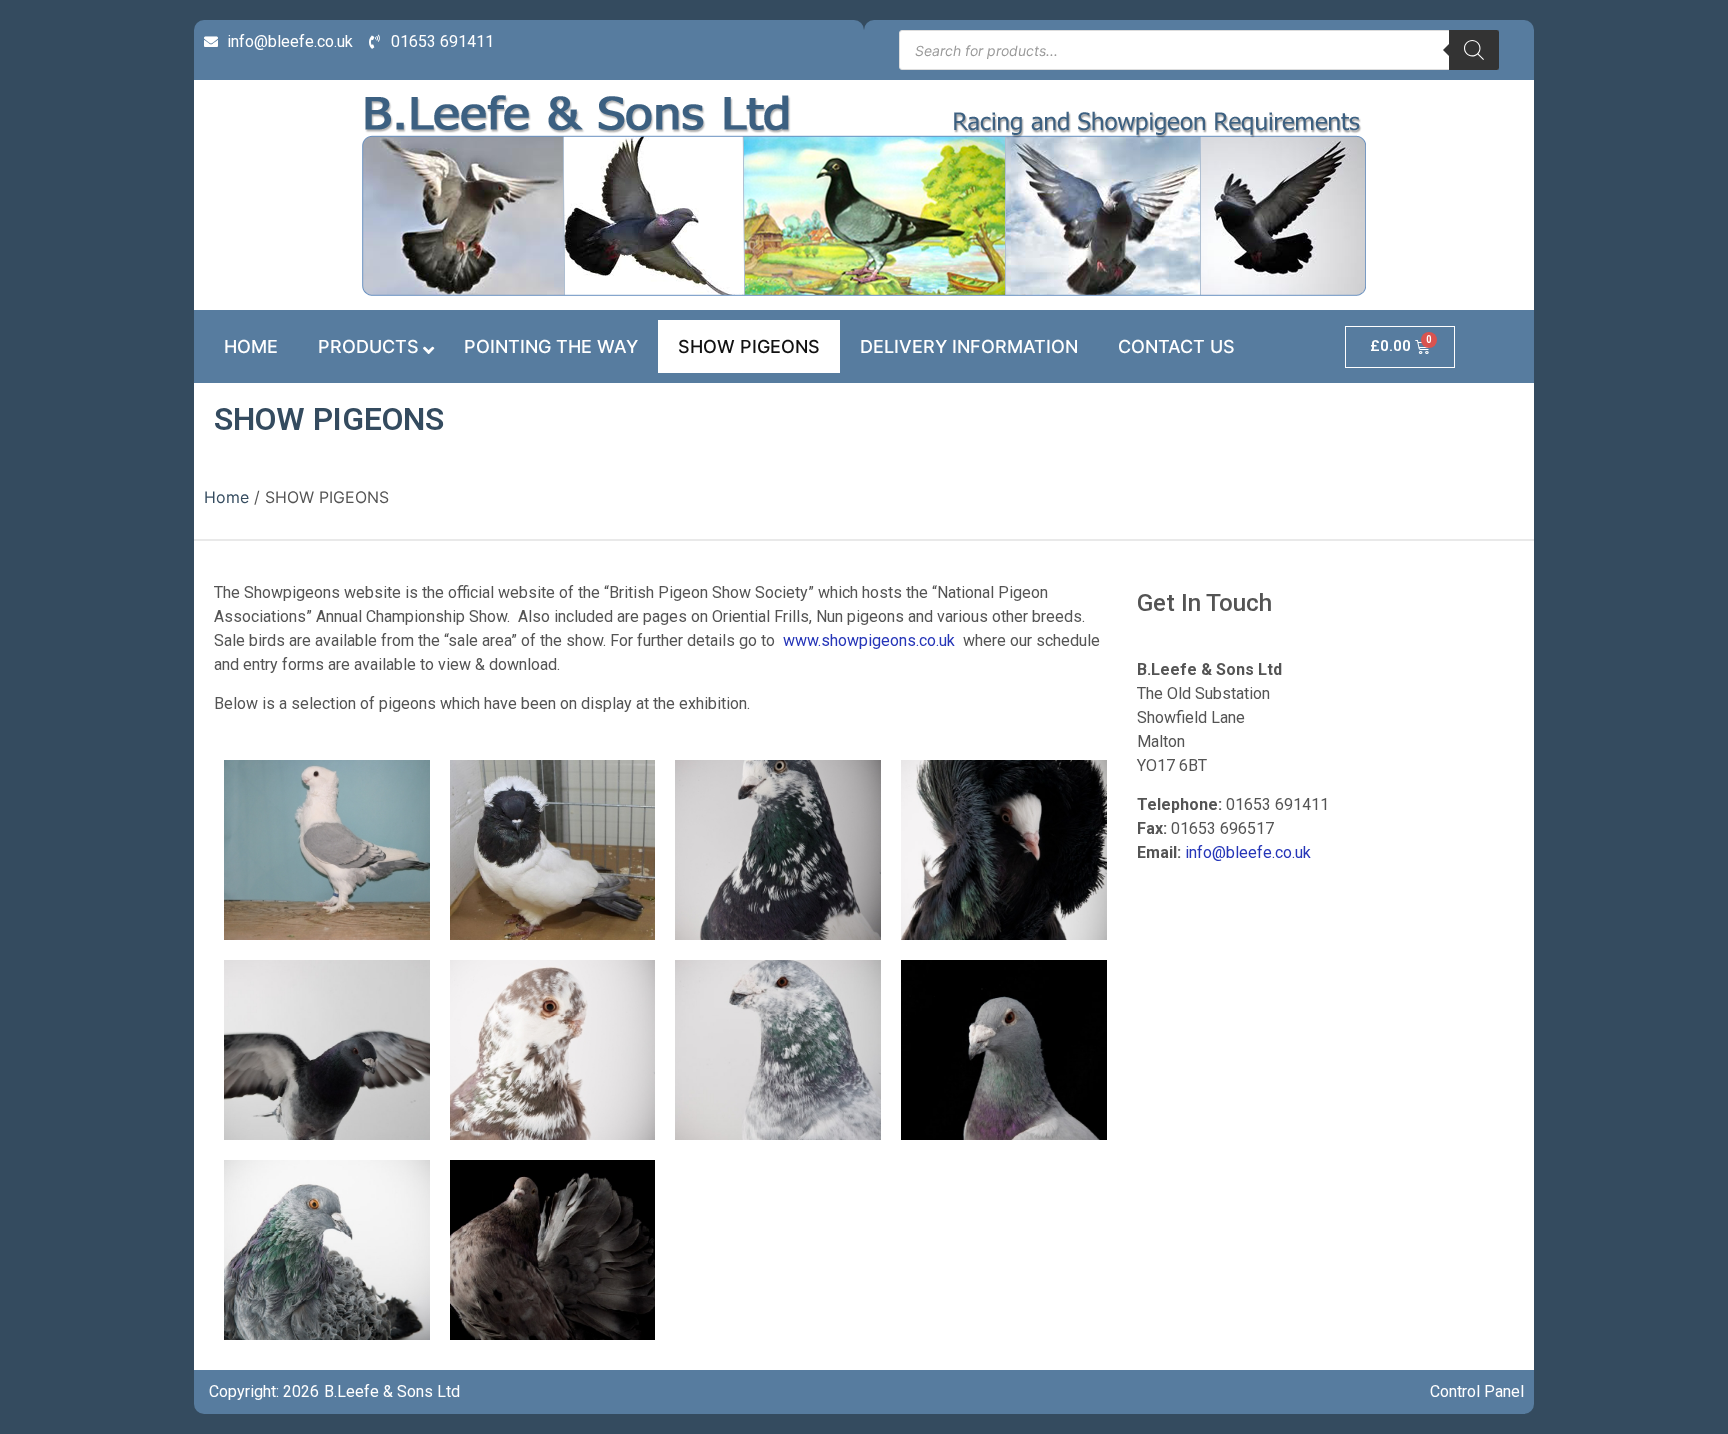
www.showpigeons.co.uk (869, 640)
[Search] (1474, 50)
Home (226, 497)
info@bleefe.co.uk (1248, 852)
